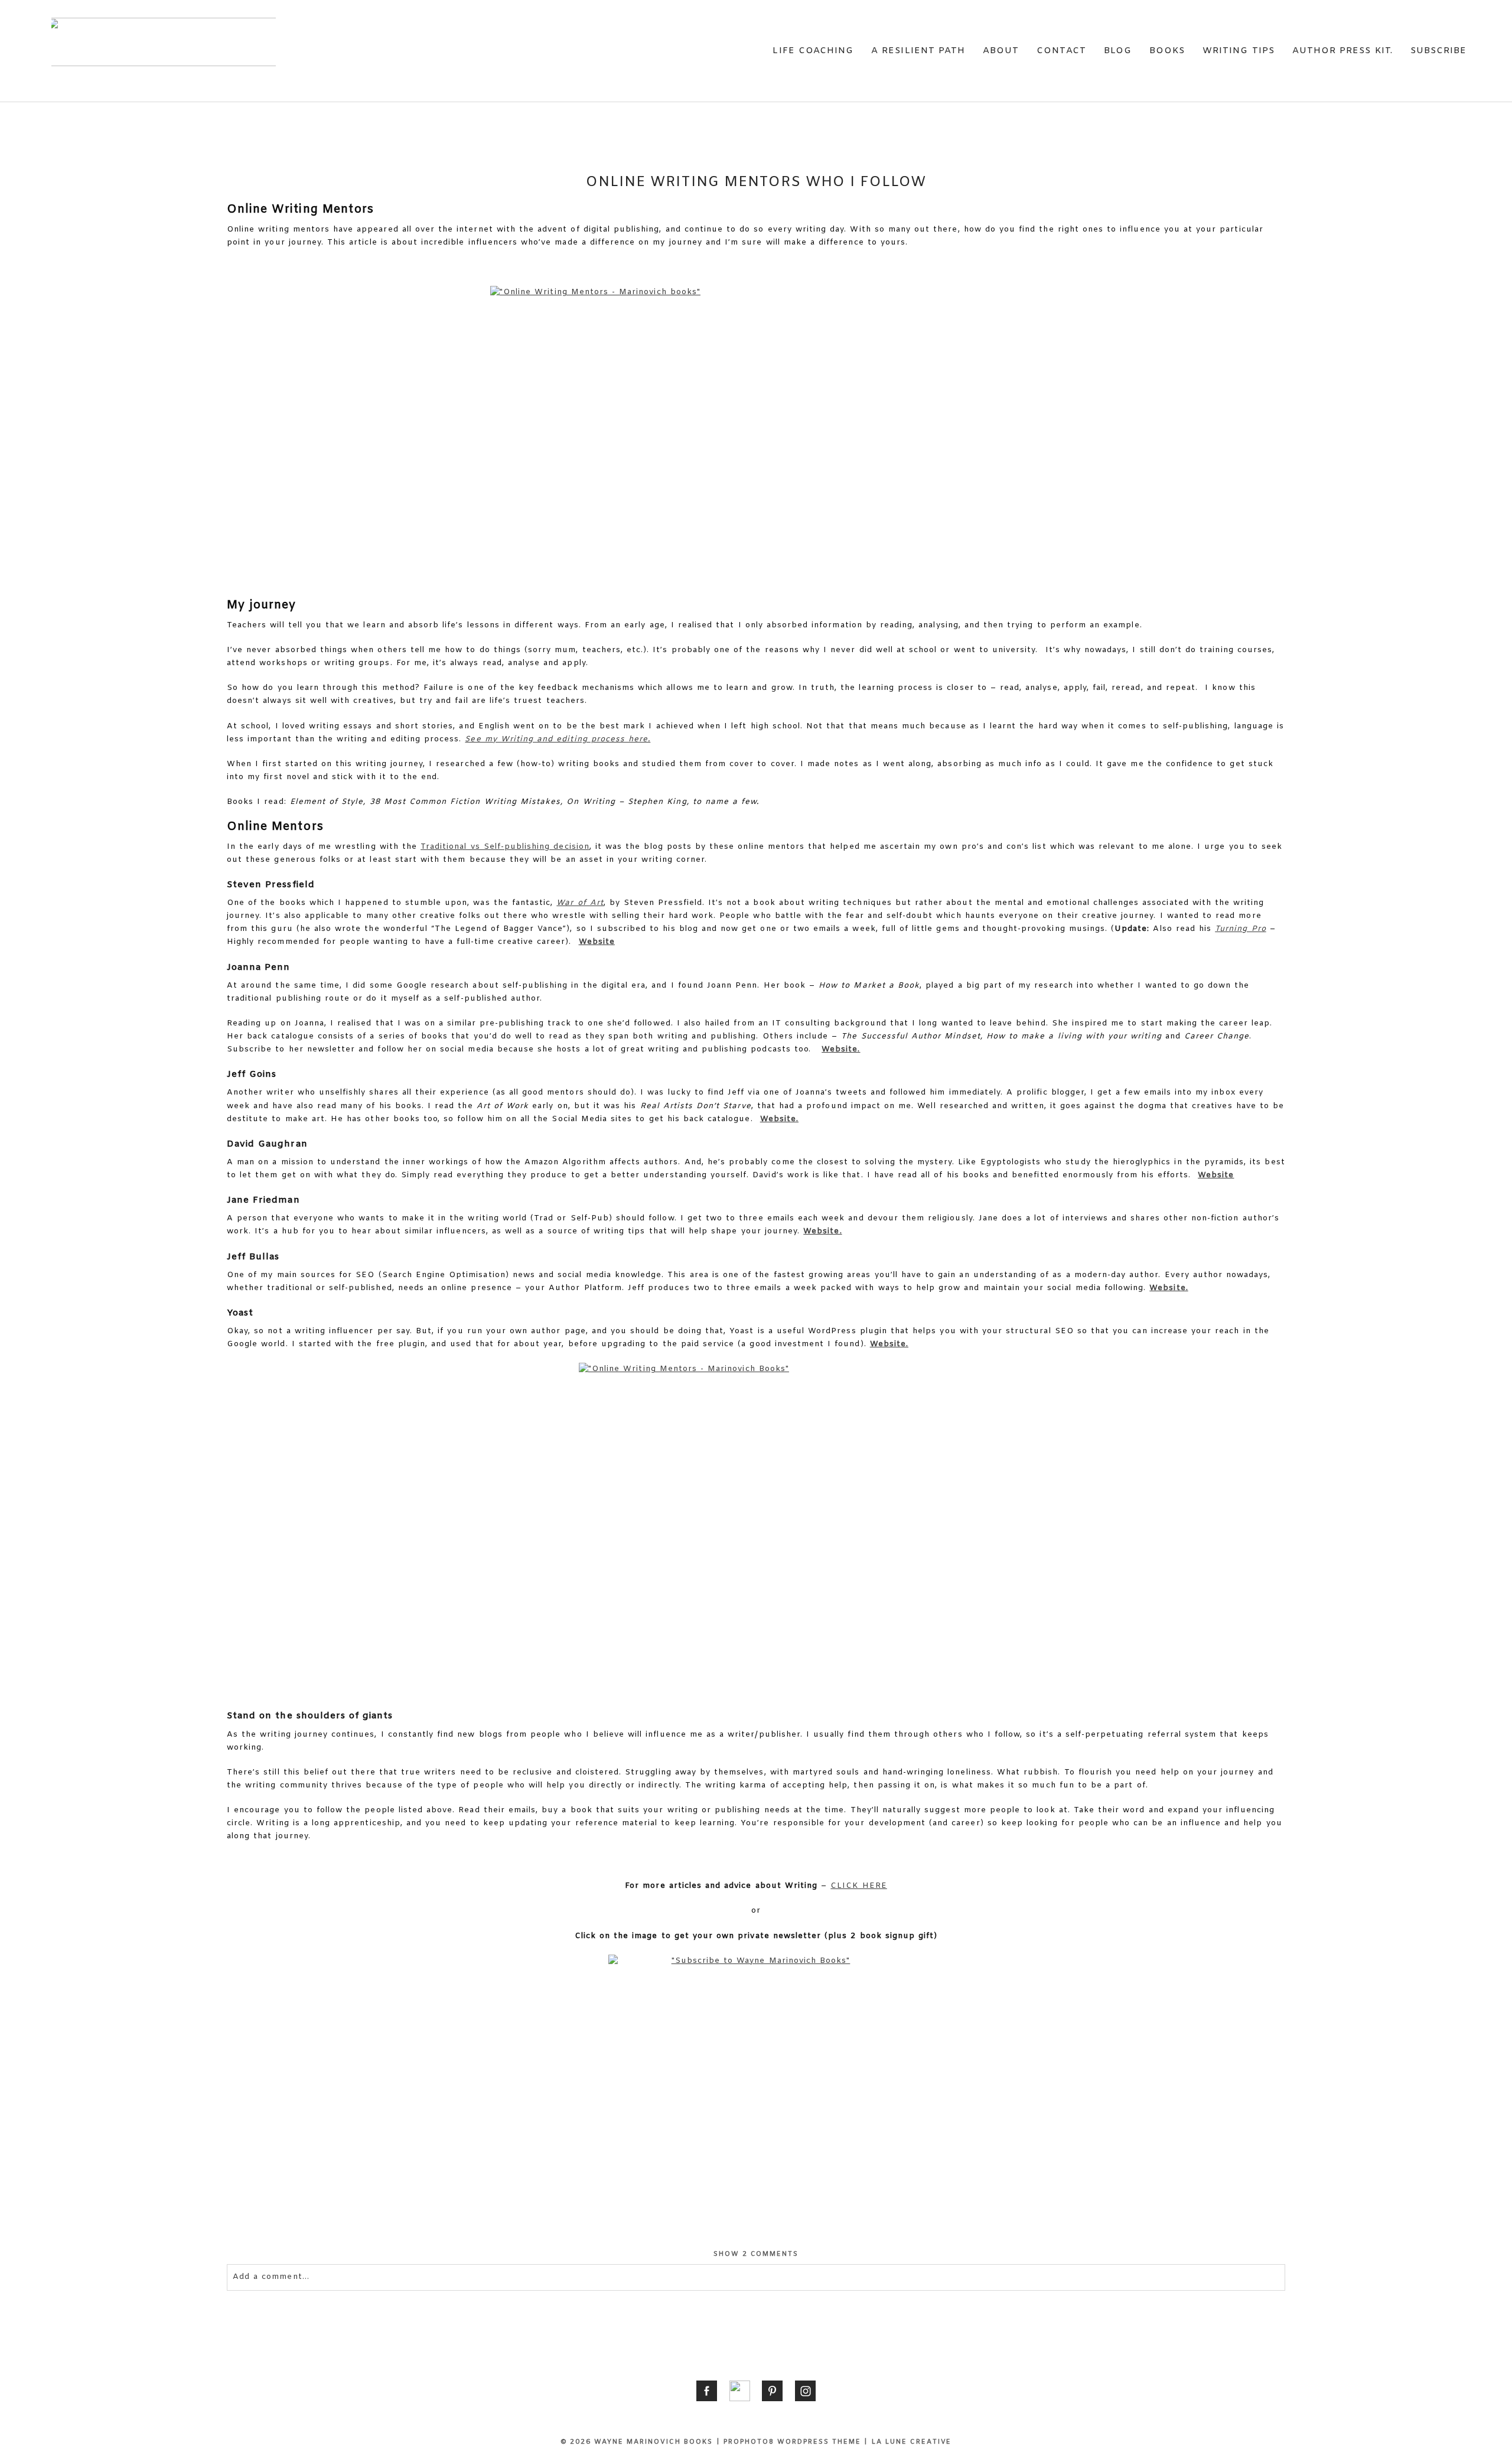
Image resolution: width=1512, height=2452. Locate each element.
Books (1167, 51)
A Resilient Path (918, 51)
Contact (1061, 51)
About (1001, 51)
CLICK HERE (858, 1886)
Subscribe (1438, 51)
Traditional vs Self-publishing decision (505, 847)
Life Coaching (813, 51)
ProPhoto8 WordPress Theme (792, 2442)
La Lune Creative (912, 2442)
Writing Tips (1239, 51)
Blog (1118, 51)
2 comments (756, 2254)
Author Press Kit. (1342, 51)
